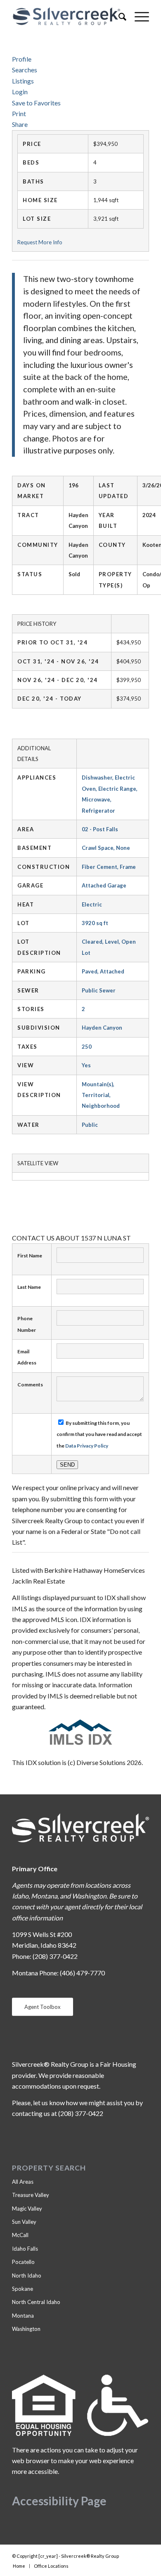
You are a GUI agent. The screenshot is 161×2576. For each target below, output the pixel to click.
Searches (25, 70)
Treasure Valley (31, 2195)
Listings (23, 81)
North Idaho (27, 2275)
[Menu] (138, 17)
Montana (23, 2316)
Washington (26, 2329)
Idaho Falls (25, 2249)
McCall (20, 2235)
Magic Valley (27, 2209)
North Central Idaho (36, 2302)
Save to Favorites (36, 103)
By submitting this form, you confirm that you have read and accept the (99, 1434)
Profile (22, 59)
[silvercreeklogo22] (67, 17)
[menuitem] (118, 17)
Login (20, 92)
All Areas (23, 2182)
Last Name (29, 1287)
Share (20, 124)
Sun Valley (24, 2222)
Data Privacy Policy (87, 1446)
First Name (30, 1256)
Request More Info (40, 242)
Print (19, 113)
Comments (30, 1385)
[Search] (118, 17)
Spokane (22, 2289)
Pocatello (23, 2262)
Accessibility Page (59, 2501)
